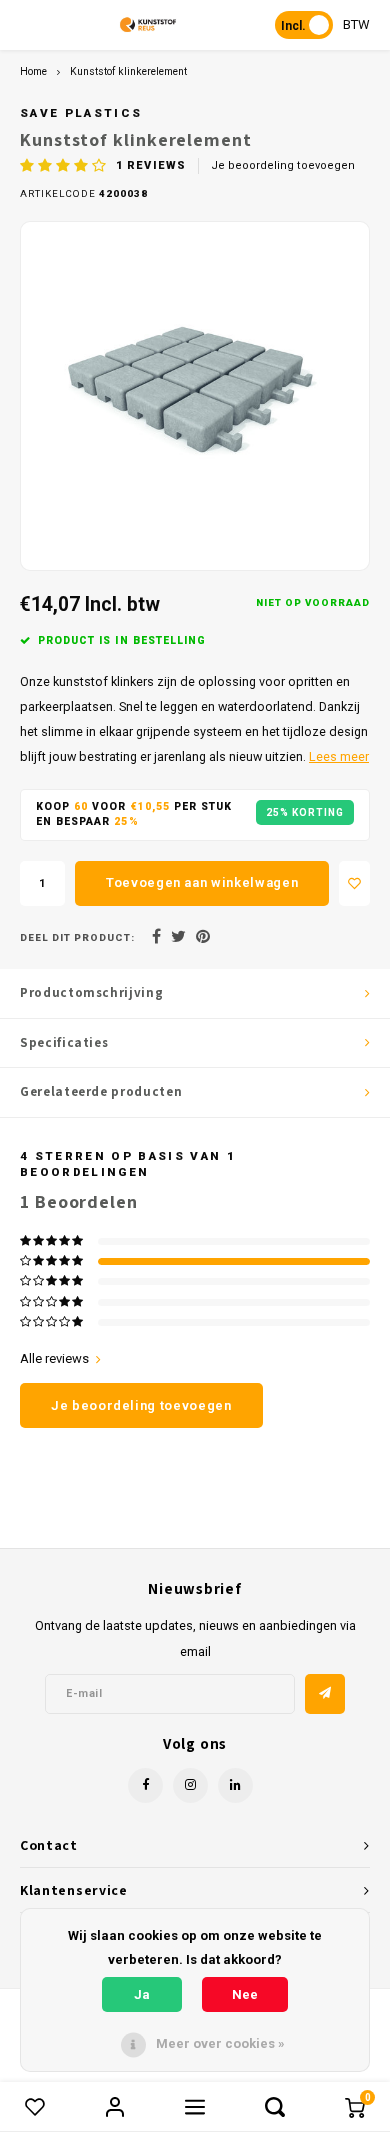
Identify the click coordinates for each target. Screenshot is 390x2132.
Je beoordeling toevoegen (283, 165)
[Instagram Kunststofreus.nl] (190, 1785)
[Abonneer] (325, 1694)
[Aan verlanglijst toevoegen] (354, 883)
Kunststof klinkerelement (128, 71)
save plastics (81, 113)
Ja (142, 1994)
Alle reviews (54, 1358)
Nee (245, 1994)
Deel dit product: (77, 937)
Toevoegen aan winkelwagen (202, 882)
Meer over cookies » (220, 2043)
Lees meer (339, 756)
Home (33, 71)
